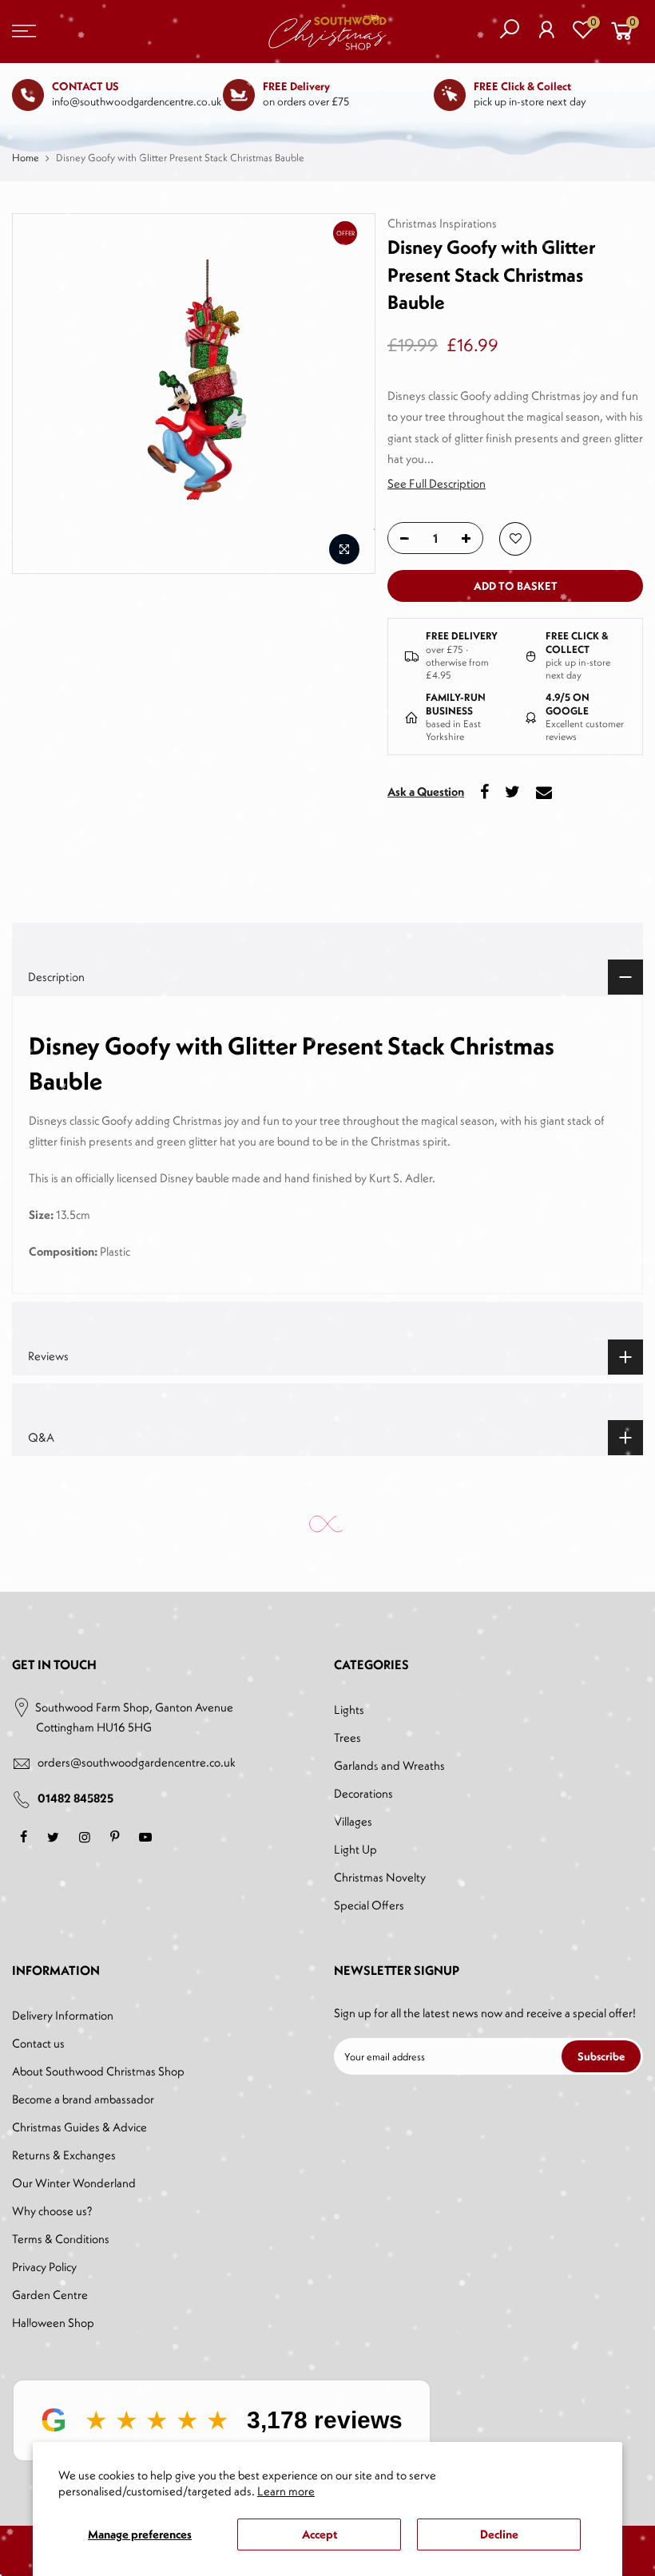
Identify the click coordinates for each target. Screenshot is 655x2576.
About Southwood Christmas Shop (98, 2071)
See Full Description (437, 483)
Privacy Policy (44, 2267)
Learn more (286, 2491)
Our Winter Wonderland (74, 2183)
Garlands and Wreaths (389, 1765)
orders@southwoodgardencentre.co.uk (137, 1762)
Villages (353, 1821)
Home (26, 158)
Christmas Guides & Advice (79, 2127)
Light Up (355, 1849)
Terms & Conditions (61, 2239)
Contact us (38, 2043)
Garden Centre (50, 2295)
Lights (349, 1709)
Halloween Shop (53, 2323)
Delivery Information (63, 2015)
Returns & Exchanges (64, 2155)
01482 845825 (75, 1798)
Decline (499, 2534)
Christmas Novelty (380, 1877)
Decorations (363, 1793)
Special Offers (369, 1905)
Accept (320, 2534)
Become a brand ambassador (83, 2099)
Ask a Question (426, 791)
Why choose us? (52, 2211)
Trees (347, 1737)
